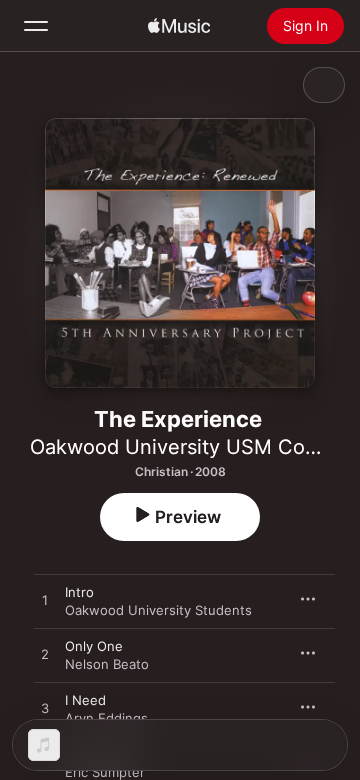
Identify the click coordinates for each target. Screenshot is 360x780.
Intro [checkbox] (79, 592)
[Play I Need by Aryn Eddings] (45, 709)
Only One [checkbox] (94, 646)
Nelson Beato (107, 664)
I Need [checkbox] (85, 700)
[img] (179, 26)
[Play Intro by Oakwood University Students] (45, 601)
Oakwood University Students (158, 610)
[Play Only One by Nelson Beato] (45, 655)
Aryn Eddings (106, 718)
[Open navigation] (36, 26)
